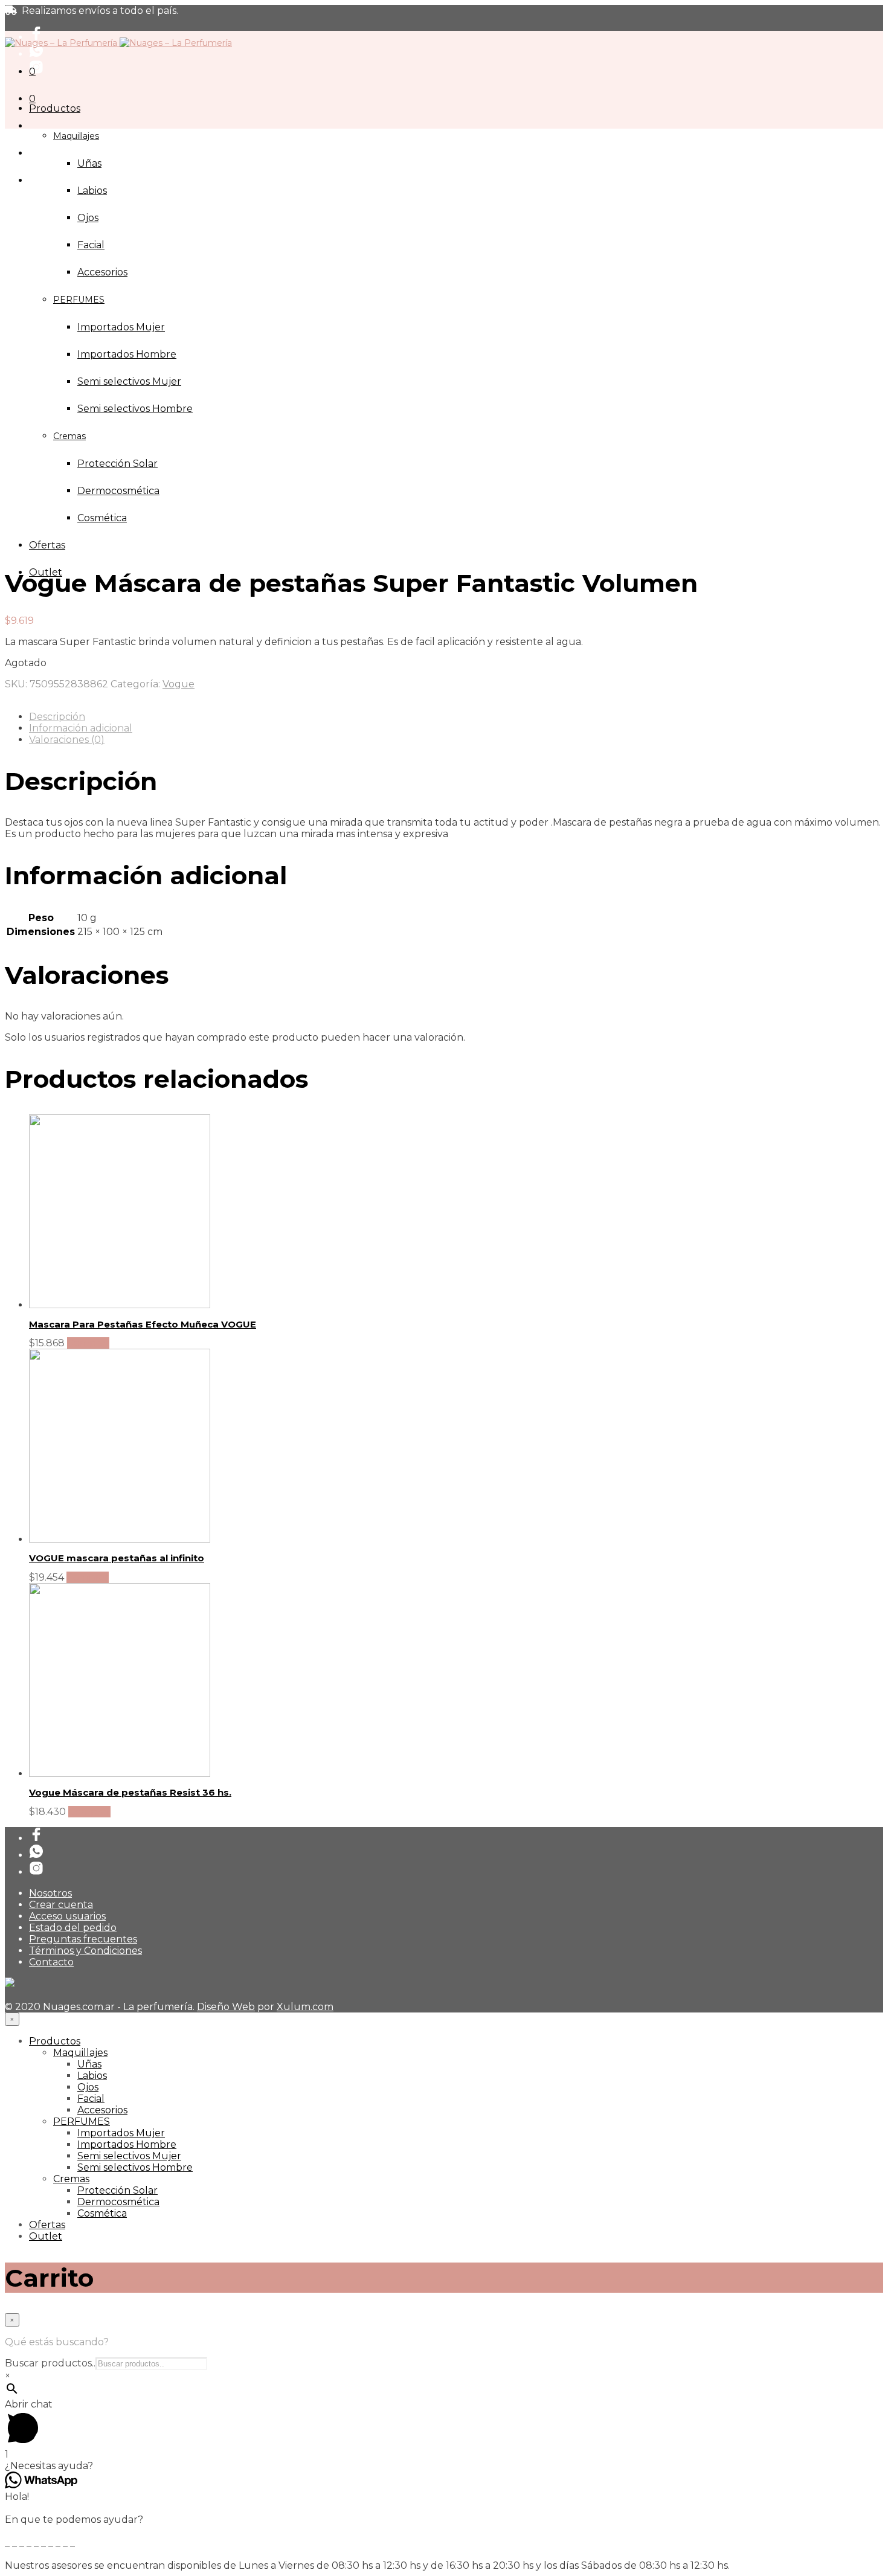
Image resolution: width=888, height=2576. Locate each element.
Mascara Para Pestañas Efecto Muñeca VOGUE (143, 1324)
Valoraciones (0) (67, 740)
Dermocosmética (118, 2202)
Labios (92, 191)
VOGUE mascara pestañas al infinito (117, 1558)
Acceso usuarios (67, 1916)
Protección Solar (117, 2190)
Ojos (88, 218)
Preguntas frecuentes (83, 1939)
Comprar (88, 1343)
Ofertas (47, 545)
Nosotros (50, 1893)
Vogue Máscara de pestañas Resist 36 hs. (130, 1792)
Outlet (46, 2236)
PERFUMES (82, 2122)
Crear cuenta (61, 1905)
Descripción (57, 717)
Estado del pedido (73, 1928)
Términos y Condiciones (85, 1951)
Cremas (71, 2179)
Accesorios (102, 2110)
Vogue (179, 684)
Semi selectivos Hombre (135, 2167)
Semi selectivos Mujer (129, 2156)
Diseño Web (226, 2007)
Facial (91, 245)
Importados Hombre (127, 2144)
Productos (55, 108)
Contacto (51, 1962)
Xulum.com (305, 2007)
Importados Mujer (121, 2133)
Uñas (89, 163)
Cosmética (102, 2213)
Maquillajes (76, 136)
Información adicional (81, 728)
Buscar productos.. (50, 2363)
